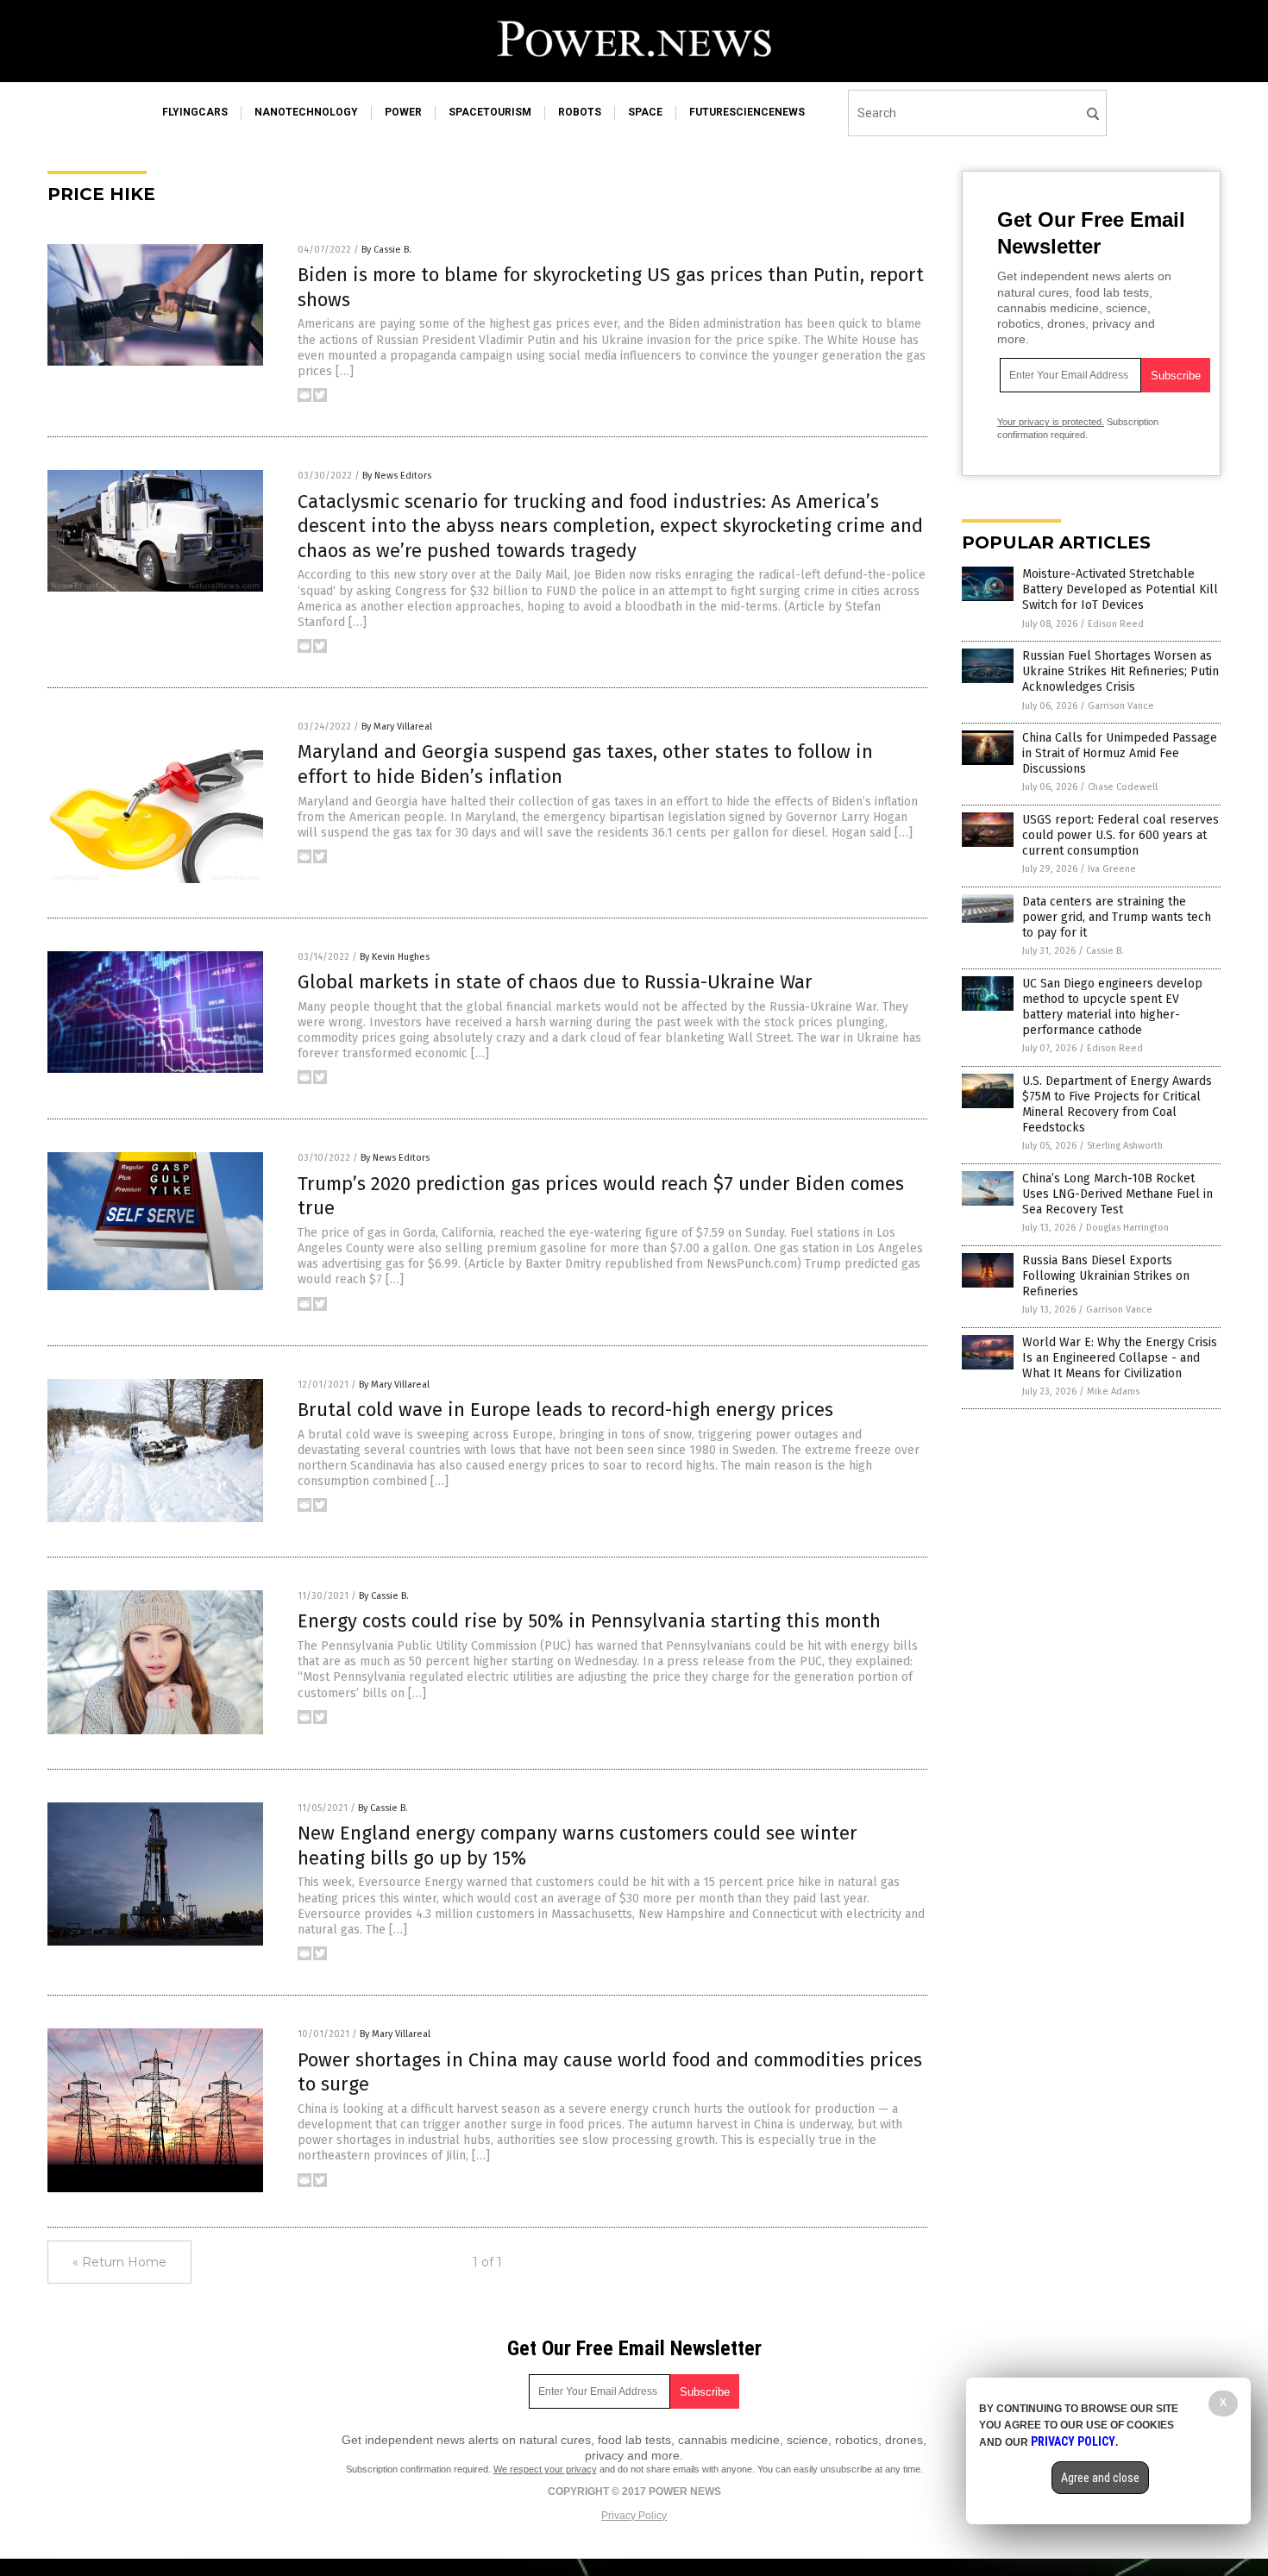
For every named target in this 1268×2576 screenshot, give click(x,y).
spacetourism (490, 112)
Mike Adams (1113, 1391)
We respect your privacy (545, 2469)
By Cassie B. (386, 250)
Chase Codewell (1123, 787)
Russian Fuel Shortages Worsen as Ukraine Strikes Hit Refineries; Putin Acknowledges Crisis (1120, 671)
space (645, 112)
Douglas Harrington (1127, 1228)
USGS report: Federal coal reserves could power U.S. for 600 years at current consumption (1120, 835)
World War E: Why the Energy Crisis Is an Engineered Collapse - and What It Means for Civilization (1120, 1358)
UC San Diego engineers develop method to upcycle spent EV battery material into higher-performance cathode (1112, 1007)
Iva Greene (1112, 869)
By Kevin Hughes (395, 957)
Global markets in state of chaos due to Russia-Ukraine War (555, 982)
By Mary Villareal (397, 727)
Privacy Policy (634, 2516)
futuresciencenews (747, 112)
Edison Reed (1116, 624)
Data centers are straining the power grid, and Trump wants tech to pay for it (1117, 917)
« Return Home (119, 2262)
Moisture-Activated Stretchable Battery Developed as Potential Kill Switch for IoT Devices (1120, 589)
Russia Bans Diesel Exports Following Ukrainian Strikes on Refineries (1106, 1276)
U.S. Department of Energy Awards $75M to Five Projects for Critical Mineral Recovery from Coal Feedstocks (1117, 1105)
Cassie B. (1105, 951)
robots (580, 112)
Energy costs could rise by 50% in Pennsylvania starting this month (589, 1621)
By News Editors (397, 476)
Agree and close (1100, 2478)
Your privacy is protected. (1051, 422)
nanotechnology (306, 112)
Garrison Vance (1121, 706)
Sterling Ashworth (1125, 1146)
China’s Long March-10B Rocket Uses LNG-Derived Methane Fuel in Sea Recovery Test (1117, 1194)
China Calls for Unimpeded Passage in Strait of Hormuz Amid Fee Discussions (1120, 753)
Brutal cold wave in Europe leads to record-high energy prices (565, 1410)
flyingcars (195, 112)
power (403, 112)
